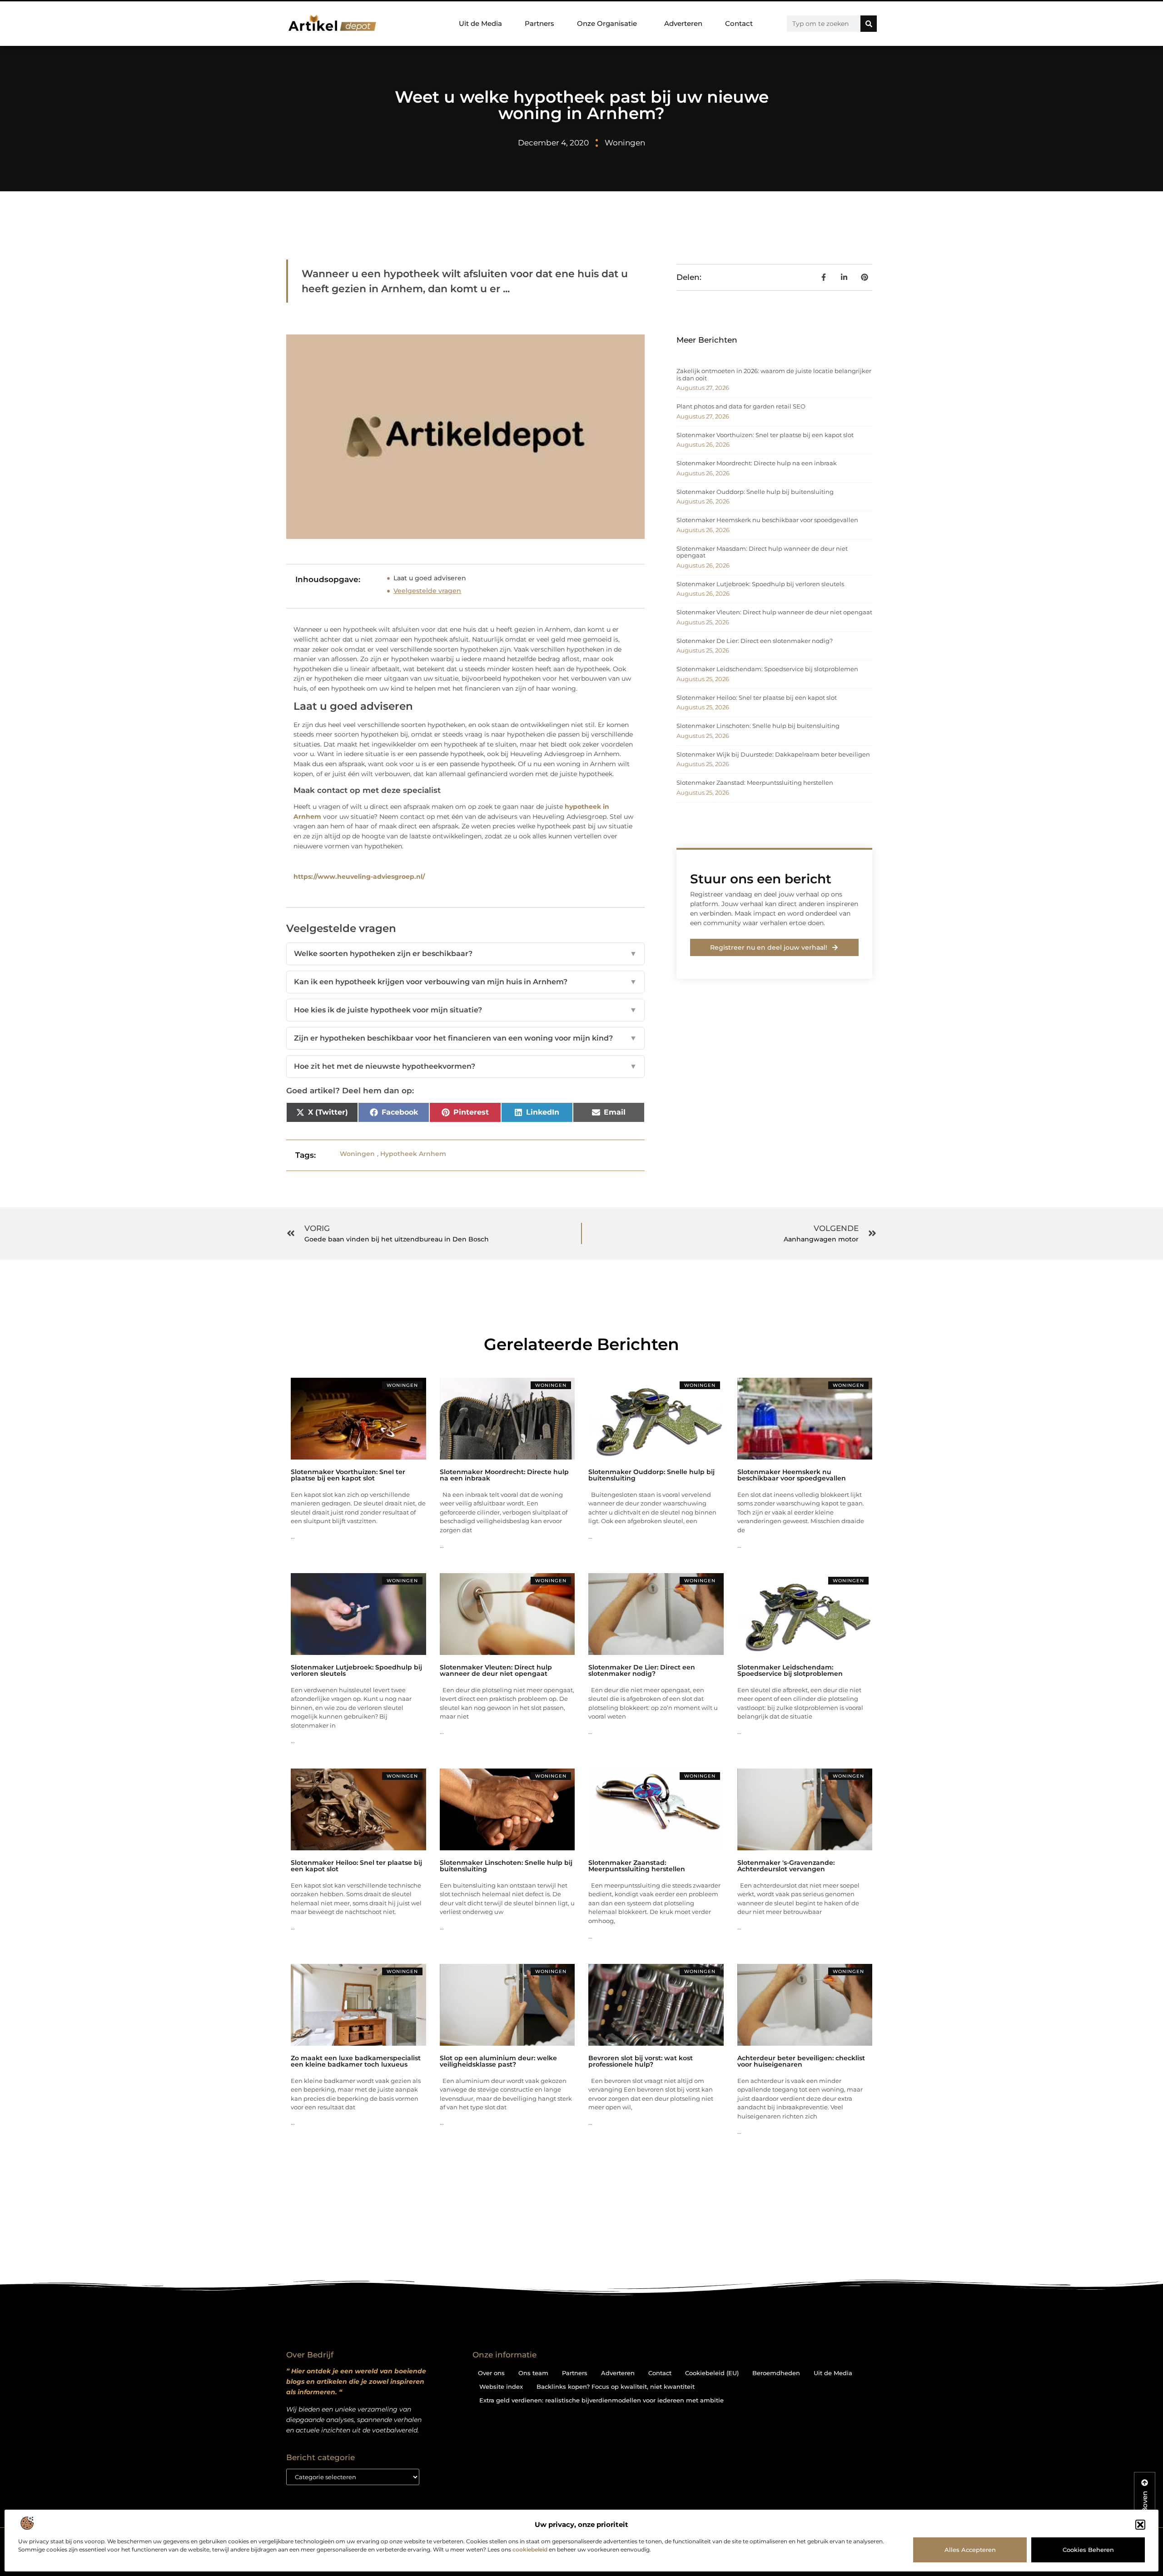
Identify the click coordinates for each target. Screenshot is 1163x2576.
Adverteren (683, 23)
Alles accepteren (970, 2550)
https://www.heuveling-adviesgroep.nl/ (359, 877)
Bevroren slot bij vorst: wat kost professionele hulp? (641, 2061)
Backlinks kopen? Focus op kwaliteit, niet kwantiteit (616, 2387)
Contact (739, 23)
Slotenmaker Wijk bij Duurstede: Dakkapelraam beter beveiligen (773, 754)
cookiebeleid (530, 2549)
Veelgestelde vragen (427, 591)
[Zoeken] (869, 24)
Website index (501, 2387)
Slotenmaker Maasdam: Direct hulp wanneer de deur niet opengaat (762, 552)
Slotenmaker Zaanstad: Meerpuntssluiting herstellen (755, 782)
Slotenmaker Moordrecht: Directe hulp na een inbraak (757, 463)
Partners (539, 23)
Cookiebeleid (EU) (712, 2373)
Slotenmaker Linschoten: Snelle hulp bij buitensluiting (758, 726)
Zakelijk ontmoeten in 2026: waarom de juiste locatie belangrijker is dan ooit (774, 374)
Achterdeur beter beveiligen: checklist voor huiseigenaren (801, 2061)
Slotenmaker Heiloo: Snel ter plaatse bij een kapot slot (757, 698)
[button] (1140, 2525)
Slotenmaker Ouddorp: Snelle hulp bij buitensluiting (755, 492)
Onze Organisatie (607, 23)
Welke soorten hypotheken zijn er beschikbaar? (465, 954)
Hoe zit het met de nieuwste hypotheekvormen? (465, 1066)
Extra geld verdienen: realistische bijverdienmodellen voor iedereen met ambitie (601, 2400)
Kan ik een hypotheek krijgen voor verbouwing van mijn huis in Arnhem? (465, 982)
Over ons (491, 2373)
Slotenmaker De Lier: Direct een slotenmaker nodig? (755, 641)
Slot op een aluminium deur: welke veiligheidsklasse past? (498, 2061)
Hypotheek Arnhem (413, 1154)
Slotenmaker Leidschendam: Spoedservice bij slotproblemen (767, 669)
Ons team (533, 2373)
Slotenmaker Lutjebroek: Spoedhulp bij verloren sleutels (760, 584)
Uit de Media (480, 23)
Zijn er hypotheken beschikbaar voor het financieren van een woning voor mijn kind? (465, 1038)
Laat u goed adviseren (430, 578)
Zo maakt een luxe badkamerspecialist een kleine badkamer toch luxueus (356, 2061)
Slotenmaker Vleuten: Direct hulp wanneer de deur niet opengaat (774, 612)
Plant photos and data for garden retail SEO (741, 406)
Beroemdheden (776, 2373)
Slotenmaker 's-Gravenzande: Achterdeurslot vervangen (786, 1866)
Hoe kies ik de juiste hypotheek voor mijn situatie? (465, 1010)
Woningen (625, 143)
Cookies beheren (1088, 2550)
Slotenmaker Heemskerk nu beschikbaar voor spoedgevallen (767, 520)
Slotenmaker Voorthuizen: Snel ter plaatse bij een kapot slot (765, 435)
